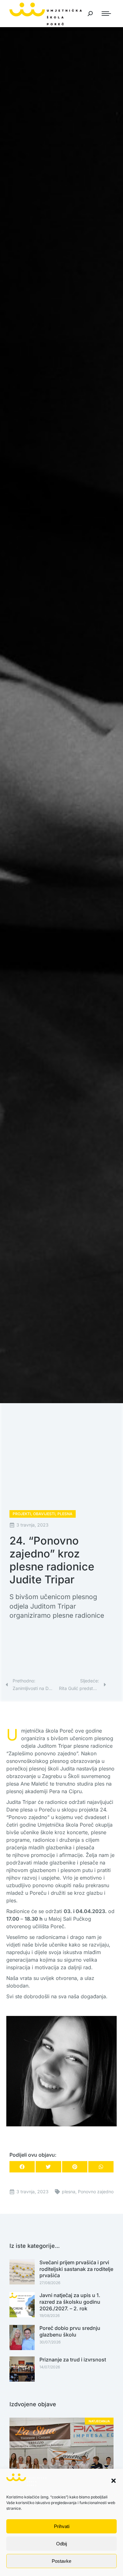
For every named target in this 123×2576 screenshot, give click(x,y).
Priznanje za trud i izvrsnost (73, 2360)
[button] (114, 2481)
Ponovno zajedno (96, 2192)
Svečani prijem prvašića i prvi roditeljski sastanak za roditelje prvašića (76, 2269)
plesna (69, 2192)
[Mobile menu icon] (106, 14)
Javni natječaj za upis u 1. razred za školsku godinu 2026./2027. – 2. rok (70, 2302)
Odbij (61, 2544)
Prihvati (62, 2526)
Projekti (22, 1514)
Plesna (65, 1514)
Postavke (61, 2561)
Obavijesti (44, 1514)
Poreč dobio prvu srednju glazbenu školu (70, 2331)
